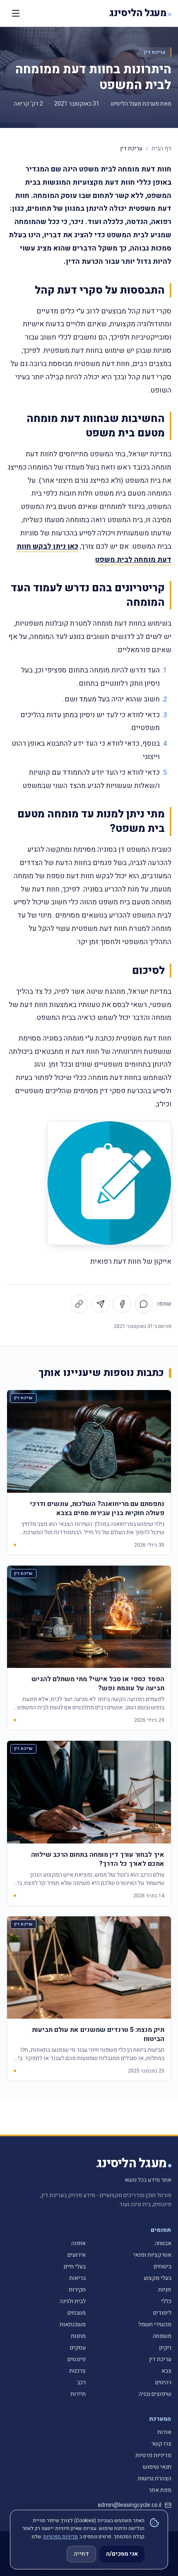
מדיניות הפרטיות (60, 2537)
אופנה (78, 2243)
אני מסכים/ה (122, 2554)
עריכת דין (155, 52)
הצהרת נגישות (155, 2478)
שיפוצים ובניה (155, 2394)
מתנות (78, 2336)
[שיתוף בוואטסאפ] (144, 1304)
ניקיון (165, 2348)
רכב (81, 2382)
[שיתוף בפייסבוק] (122, 1304)
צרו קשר (161, 2444)
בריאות (77, 2278)
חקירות (77, 2290)
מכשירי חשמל (155, 2324)
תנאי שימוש (157, 2467)
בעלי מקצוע (158, 2278)
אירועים (77, 2255)
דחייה (81, 2554)
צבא (166, 2371)
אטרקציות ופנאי (152, 2255)
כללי (166, 2301)
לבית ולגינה (73, 2301)
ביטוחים (162, 2266)
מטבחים (77, 2313)
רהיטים (163, 2382)
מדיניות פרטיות (153, 2455)
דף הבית (161, 149)
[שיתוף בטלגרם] (101, 1304)
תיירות (78, 2394)
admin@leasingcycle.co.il (130, 2505)
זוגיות (165, 2290)
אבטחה (163, 2243)
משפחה (162, 2336)
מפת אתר (160, 2490)
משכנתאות (73, 2324)
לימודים (162, 2313)
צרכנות (77, 2371)
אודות (164, 2432)
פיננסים (77, 2359)
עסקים (78, 2348)
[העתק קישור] (79, 1304)
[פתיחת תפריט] (16, 13)
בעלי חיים (75, 2266)
